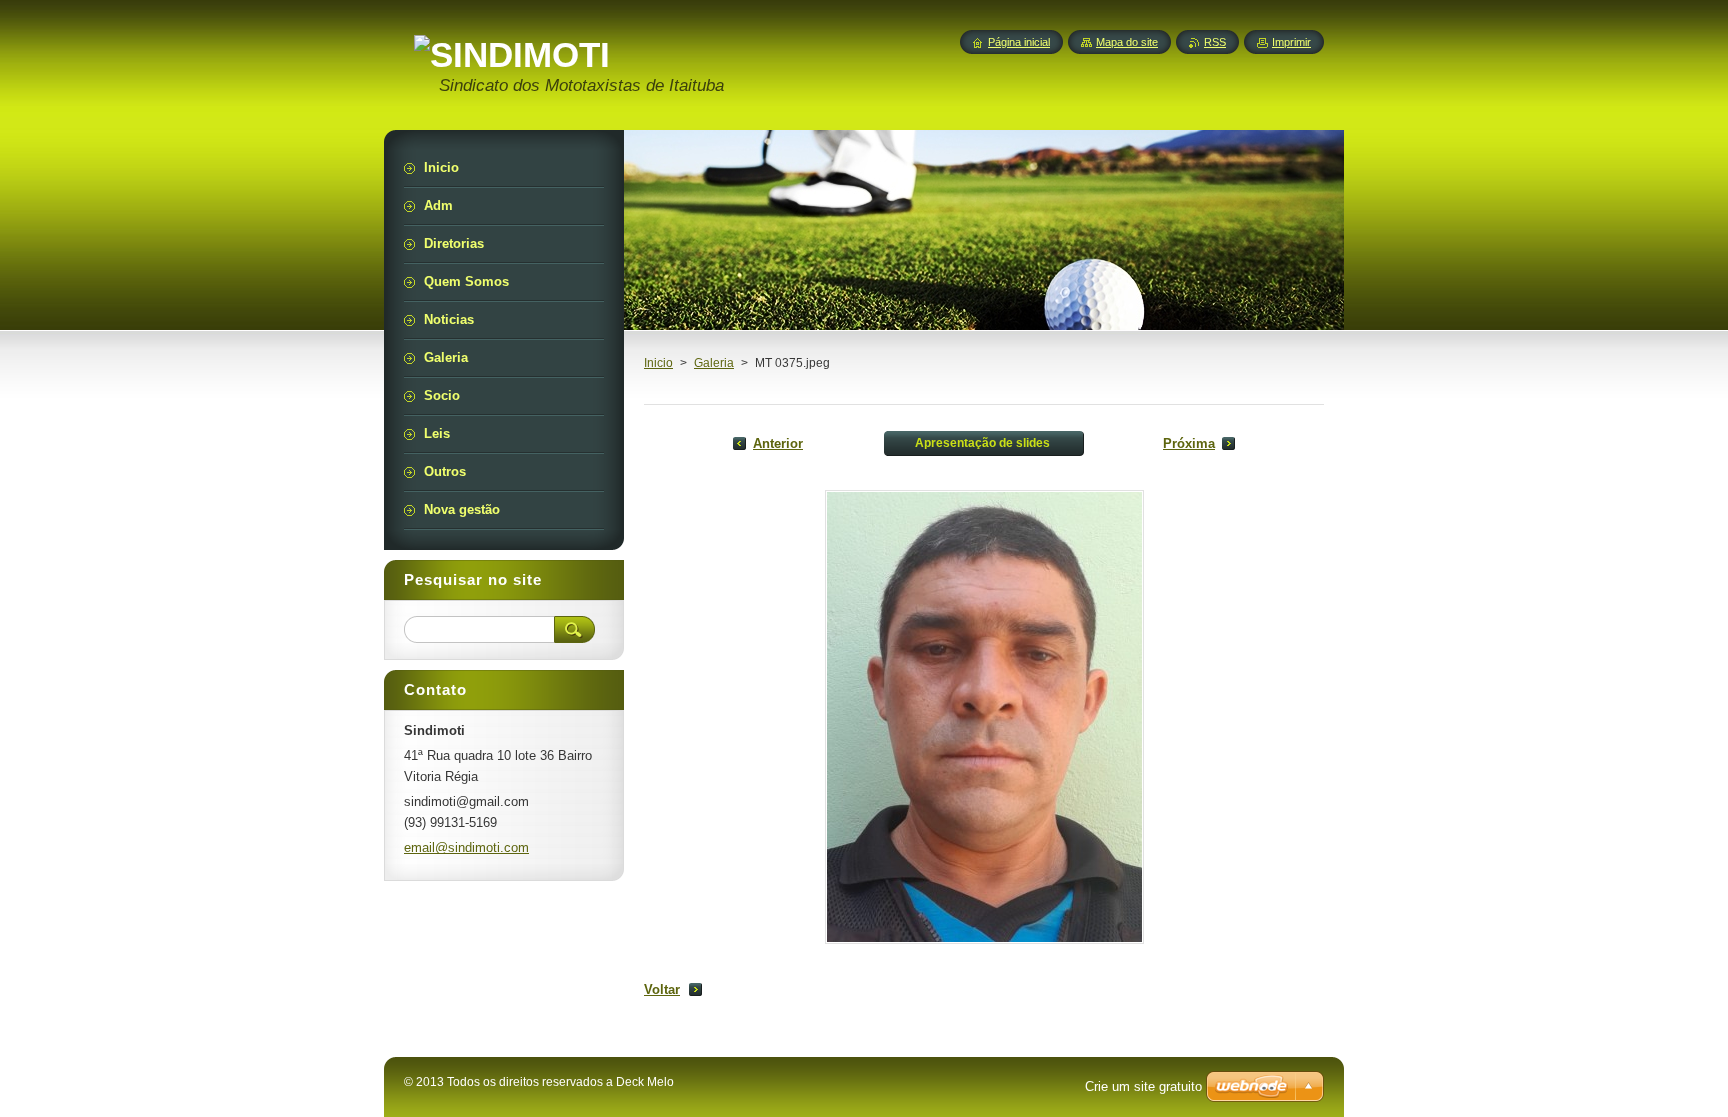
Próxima (1189, 443)
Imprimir (1291, 42)
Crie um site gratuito (1143, 1086)
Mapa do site (1127, 42)
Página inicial (1019, 42)
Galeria (714, 363)
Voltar (662, 989)
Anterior (778, 443)
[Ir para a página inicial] (512, 55)
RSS (1215, 42)
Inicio (658, 363)
